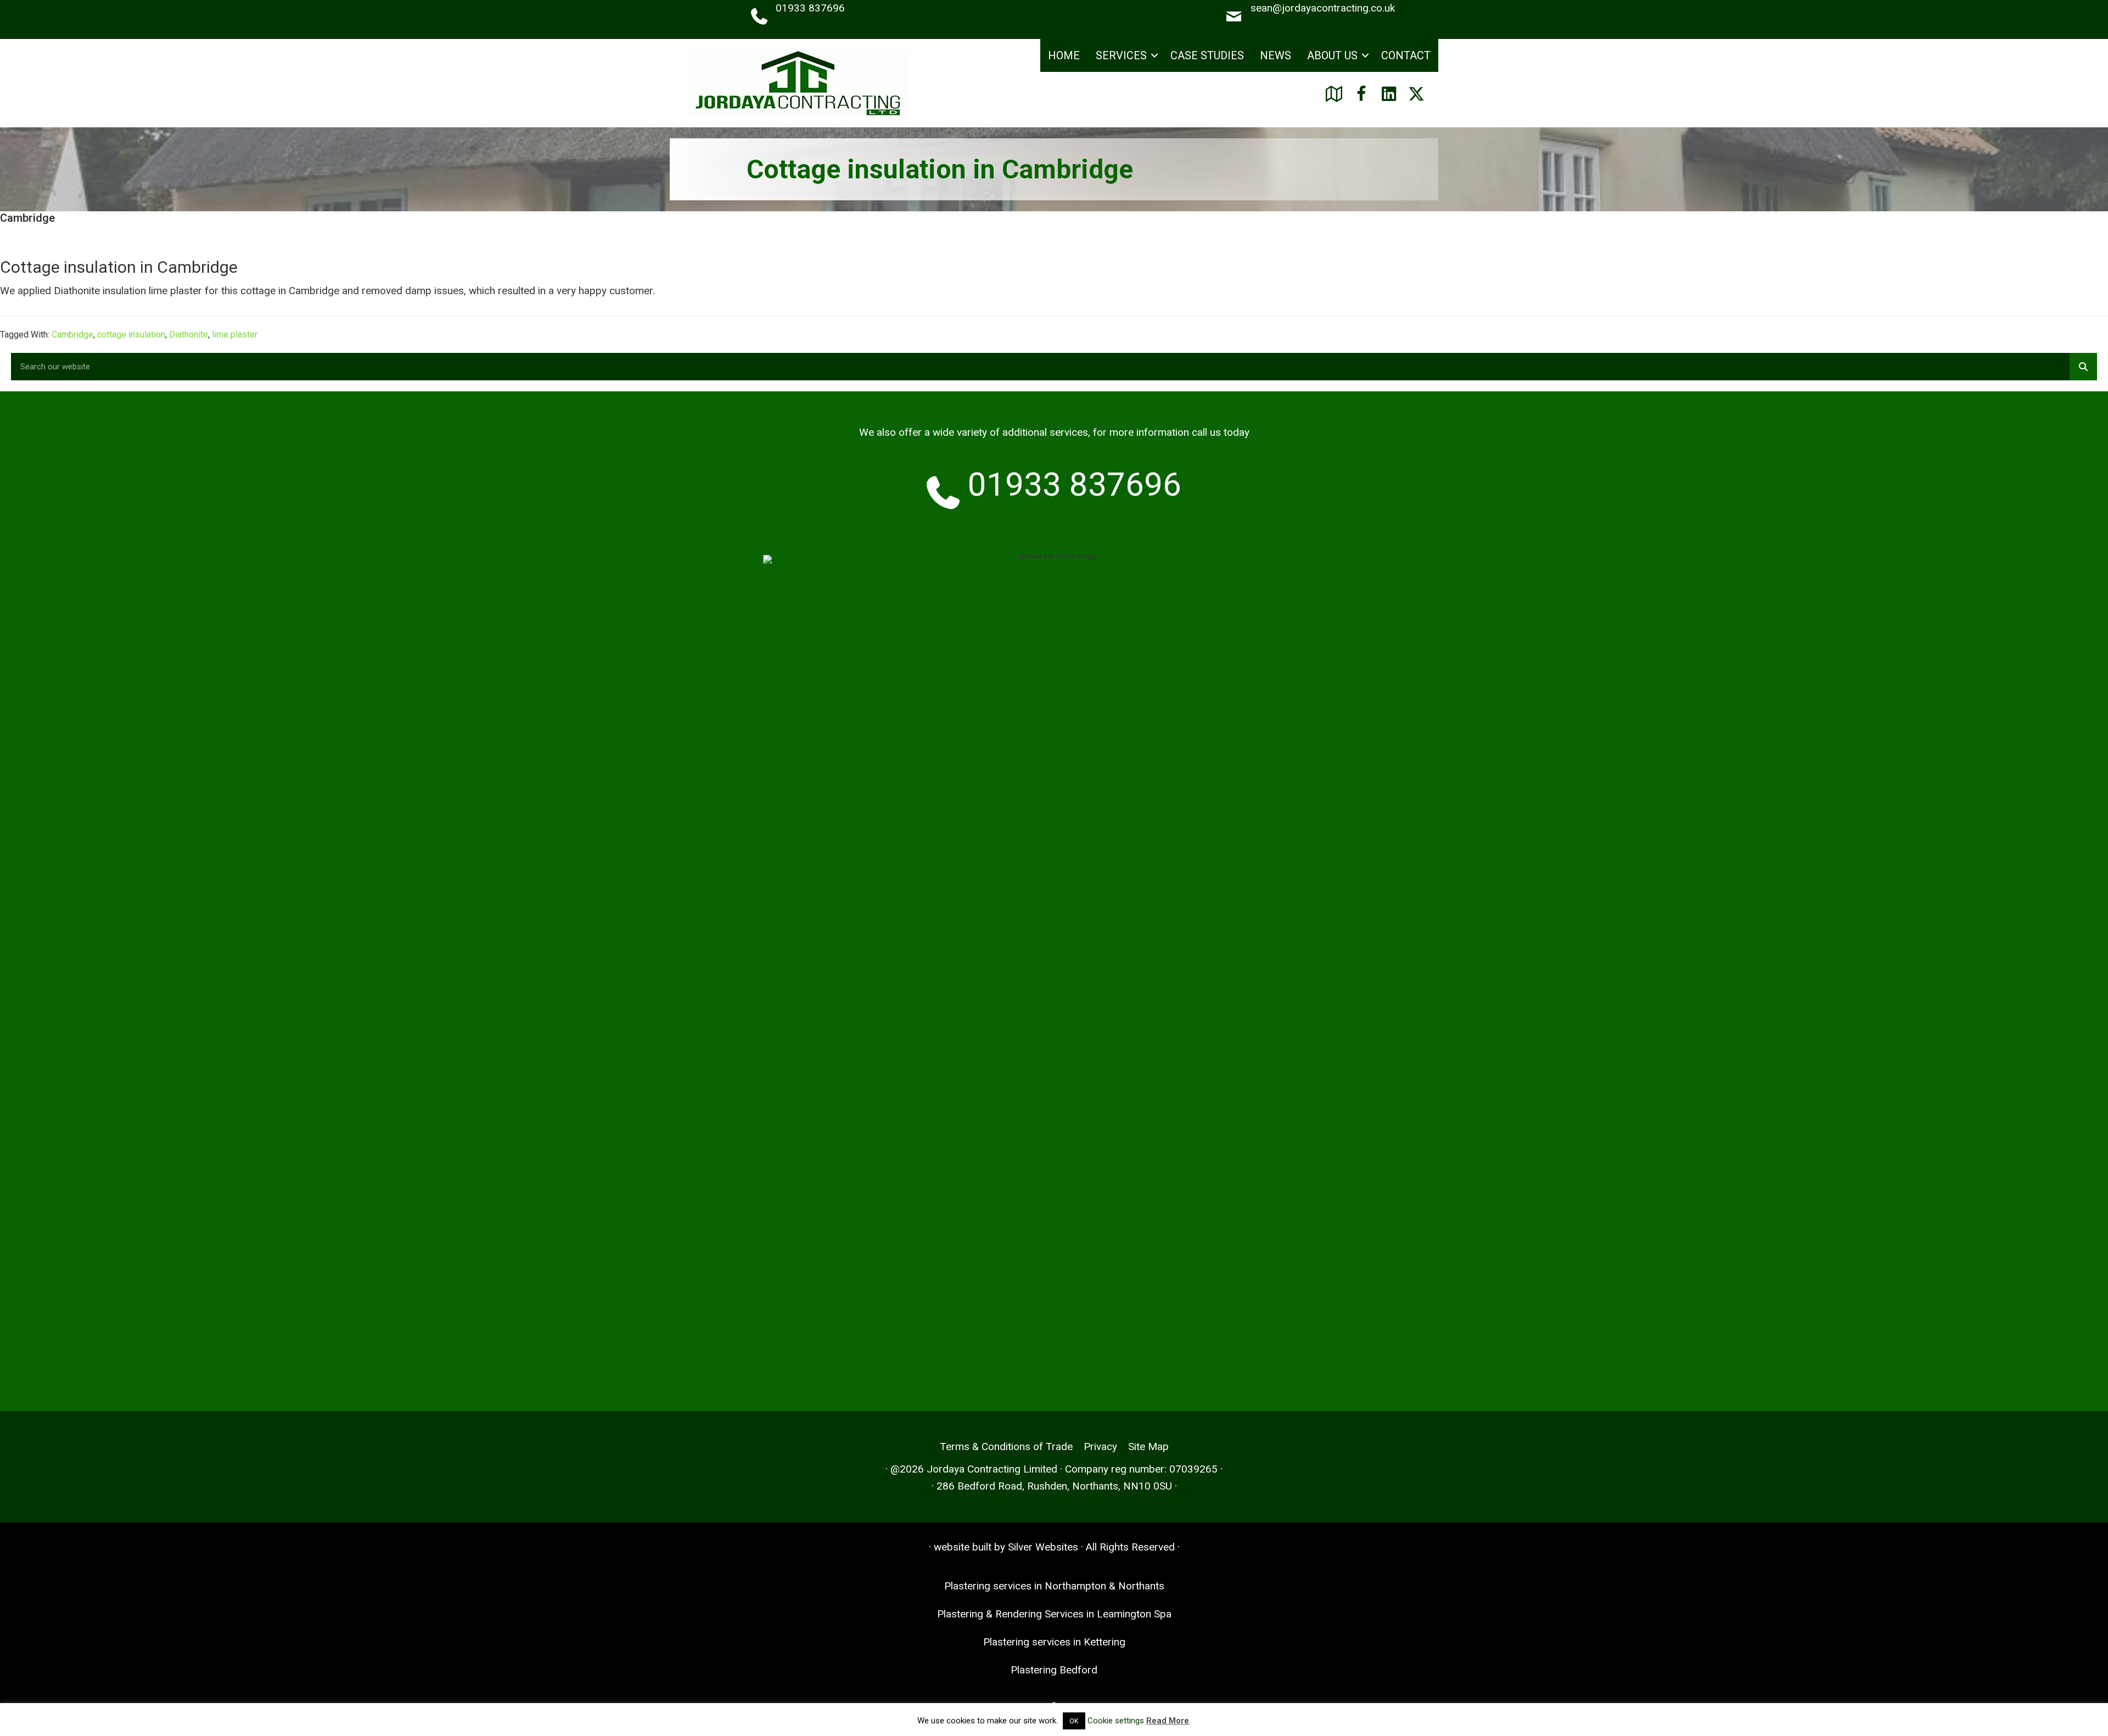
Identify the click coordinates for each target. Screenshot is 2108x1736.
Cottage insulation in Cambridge (119, 267)
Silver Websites (1043, 1547)
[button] (1154, 56)
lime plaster (235, 335)
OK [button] (1074, 1721)
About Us (1332, 55)
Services (1121, 55)
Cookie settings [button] (1116, 1721)
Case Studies (1207, 55)
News (1276, 55)
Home (1064, 55)
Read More (1168, 1721)
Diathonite (189, 335)
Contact (1406, 55)
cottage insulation (131, 335)
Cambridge (72, 335)
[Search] (2083, 367)
